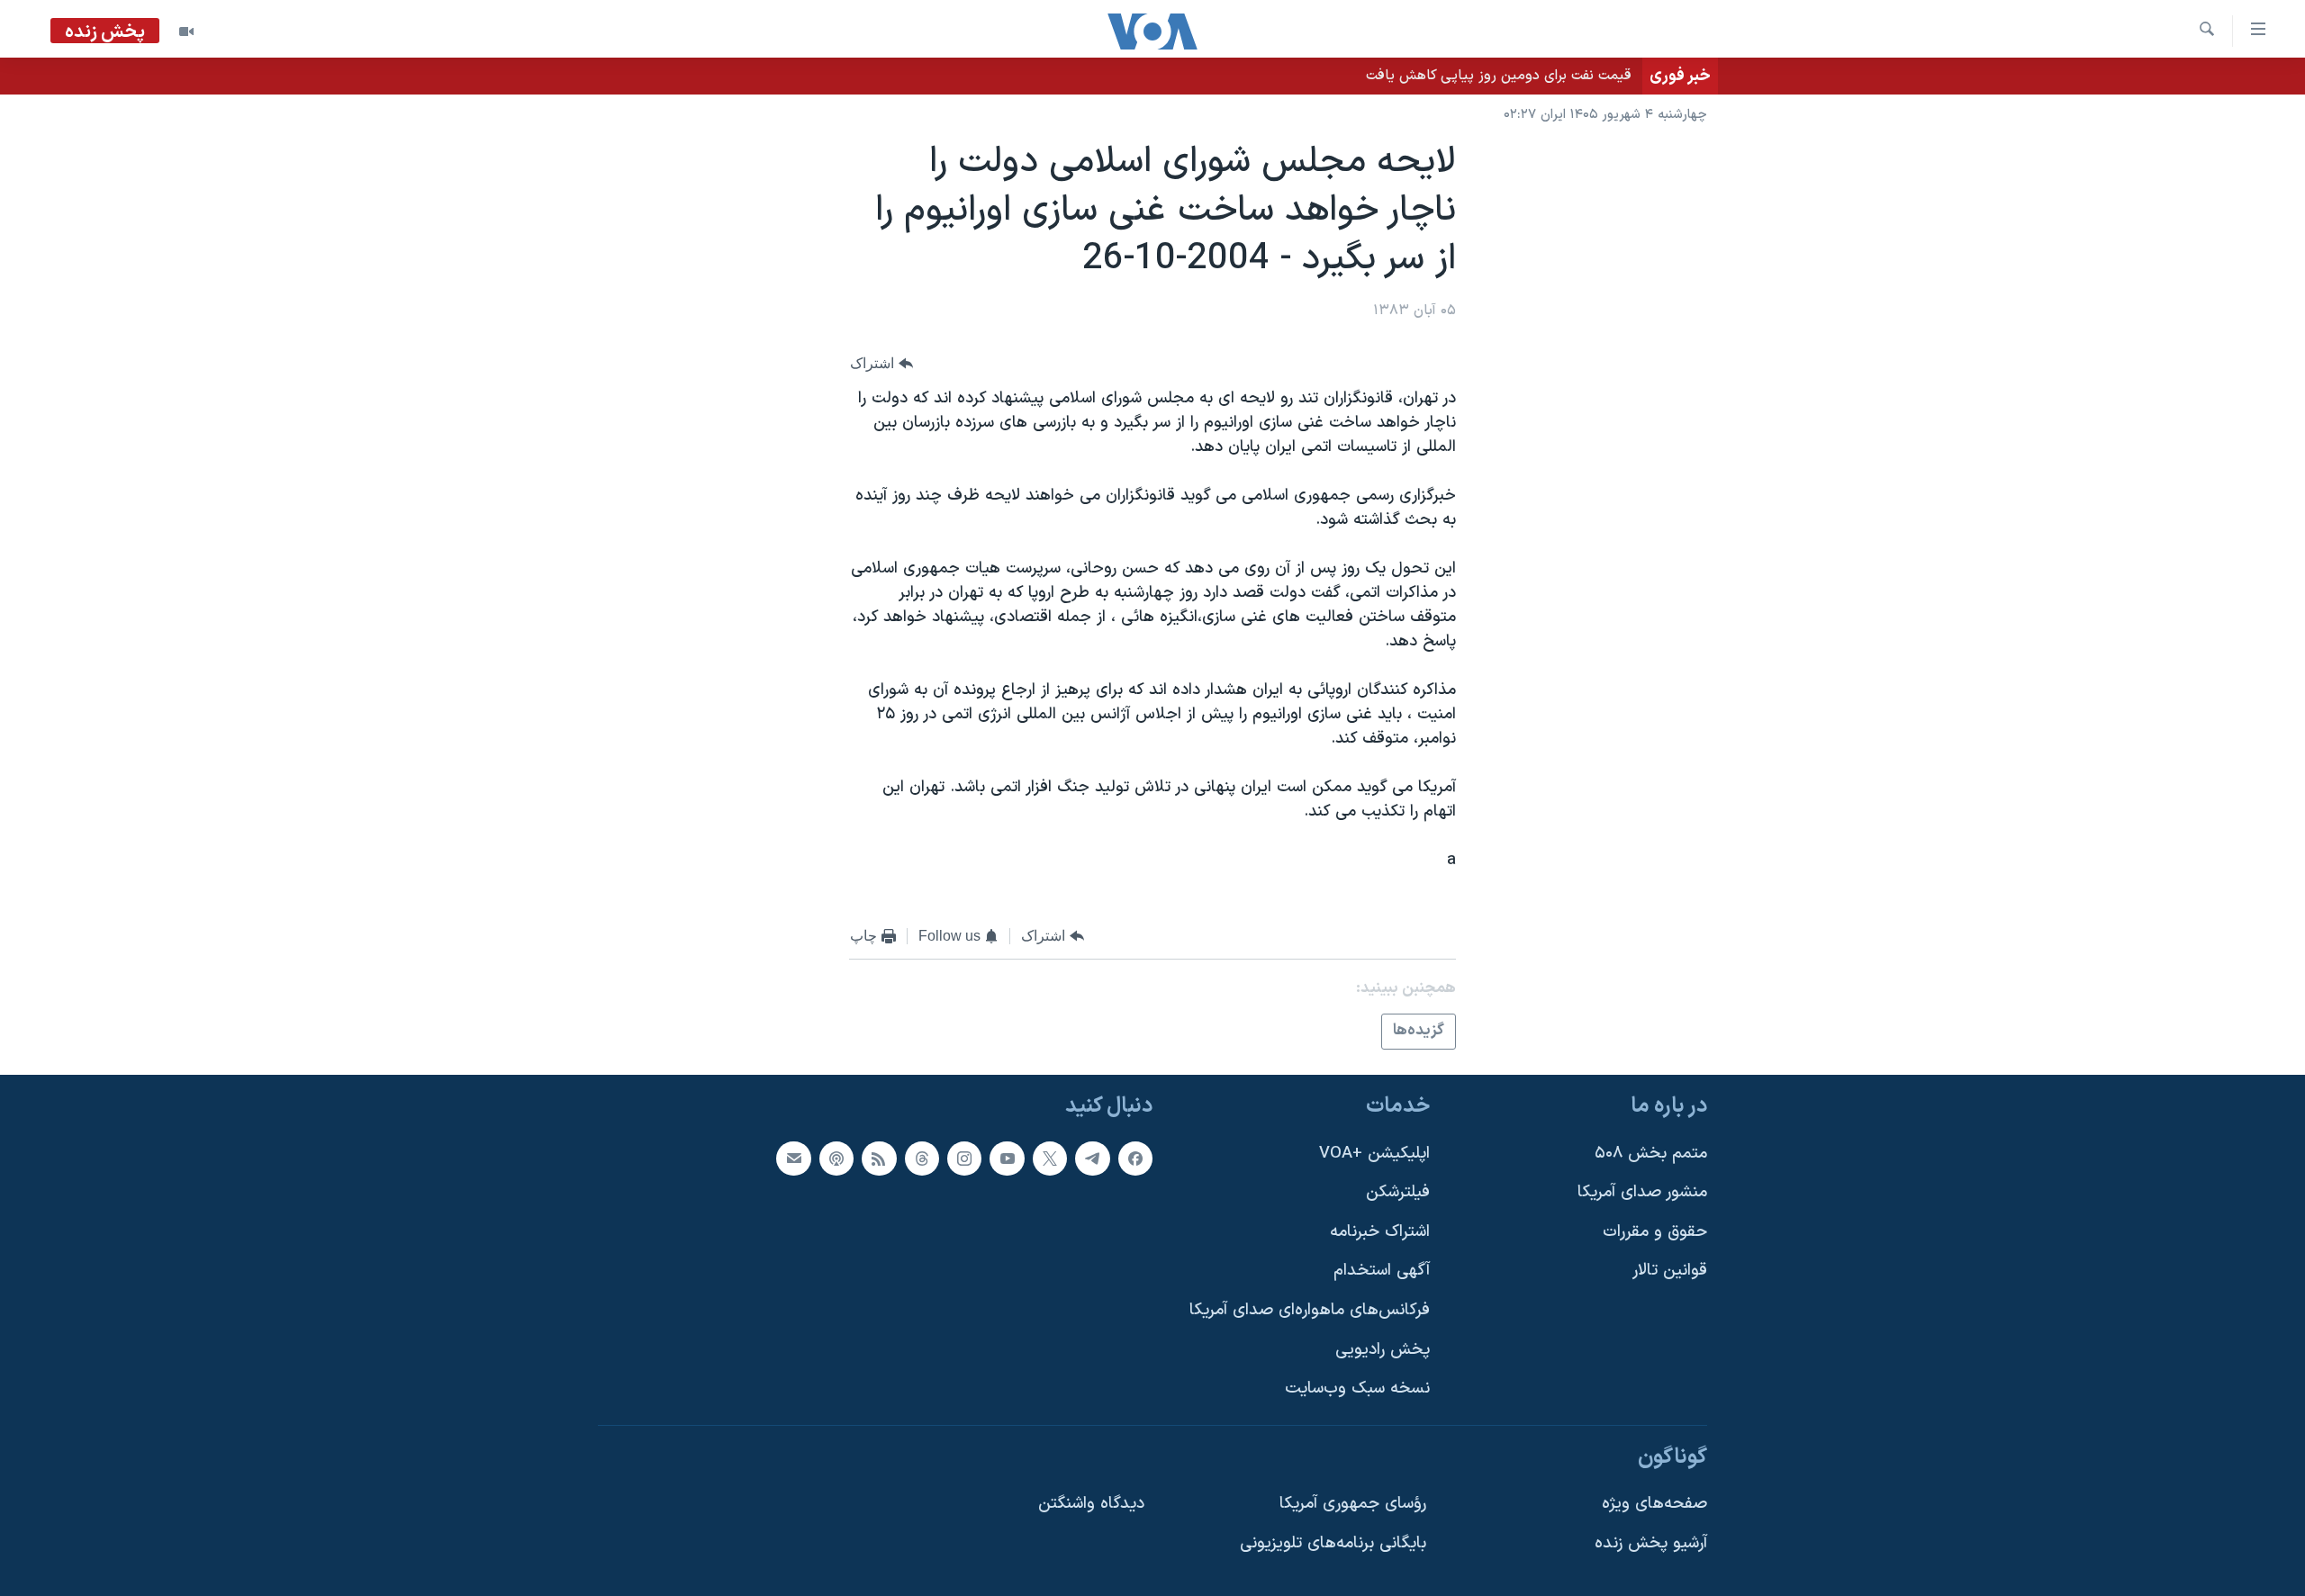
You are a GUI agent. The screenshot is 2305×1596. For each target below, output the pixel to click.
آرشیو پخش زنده (1651, 1543)
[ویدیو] (186, 32)
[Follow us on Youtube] (1007, 1158)
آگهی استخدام (1382, 1271)
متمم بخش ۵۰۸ (1651, 1153)
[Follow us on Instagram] (964, 1158)
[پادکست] (836, 1158)
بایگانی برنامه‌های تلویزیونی (1333, 1543)
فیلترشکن (1398, 1192)
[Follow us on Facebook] (1135, 1158)
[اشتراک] (793, 1158)
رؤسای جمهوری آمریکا (1353, 1504)
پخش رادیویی (1383, 1350)
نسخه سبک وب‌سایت (1357, 1389)
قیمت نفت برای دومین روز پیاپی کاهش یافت (1499, 76)
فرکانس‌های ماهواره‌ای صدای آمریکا (1310, 1310)
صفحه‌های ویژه (1654, 1504)
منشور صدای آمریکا (1642, 1192)
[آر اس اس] (879, 1158)
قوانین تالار (1670, 1271)
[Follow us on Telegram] (1092, 1158)
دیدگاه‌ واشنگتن (1091, 1504)
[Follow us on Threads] (922, 1158)
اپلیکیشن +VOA (1374, 1153)
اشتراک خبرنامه (1380, 1232)
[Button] (881, 363)
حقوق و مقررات (1655, 1232)
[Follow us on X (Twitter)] (1050, 1158)
